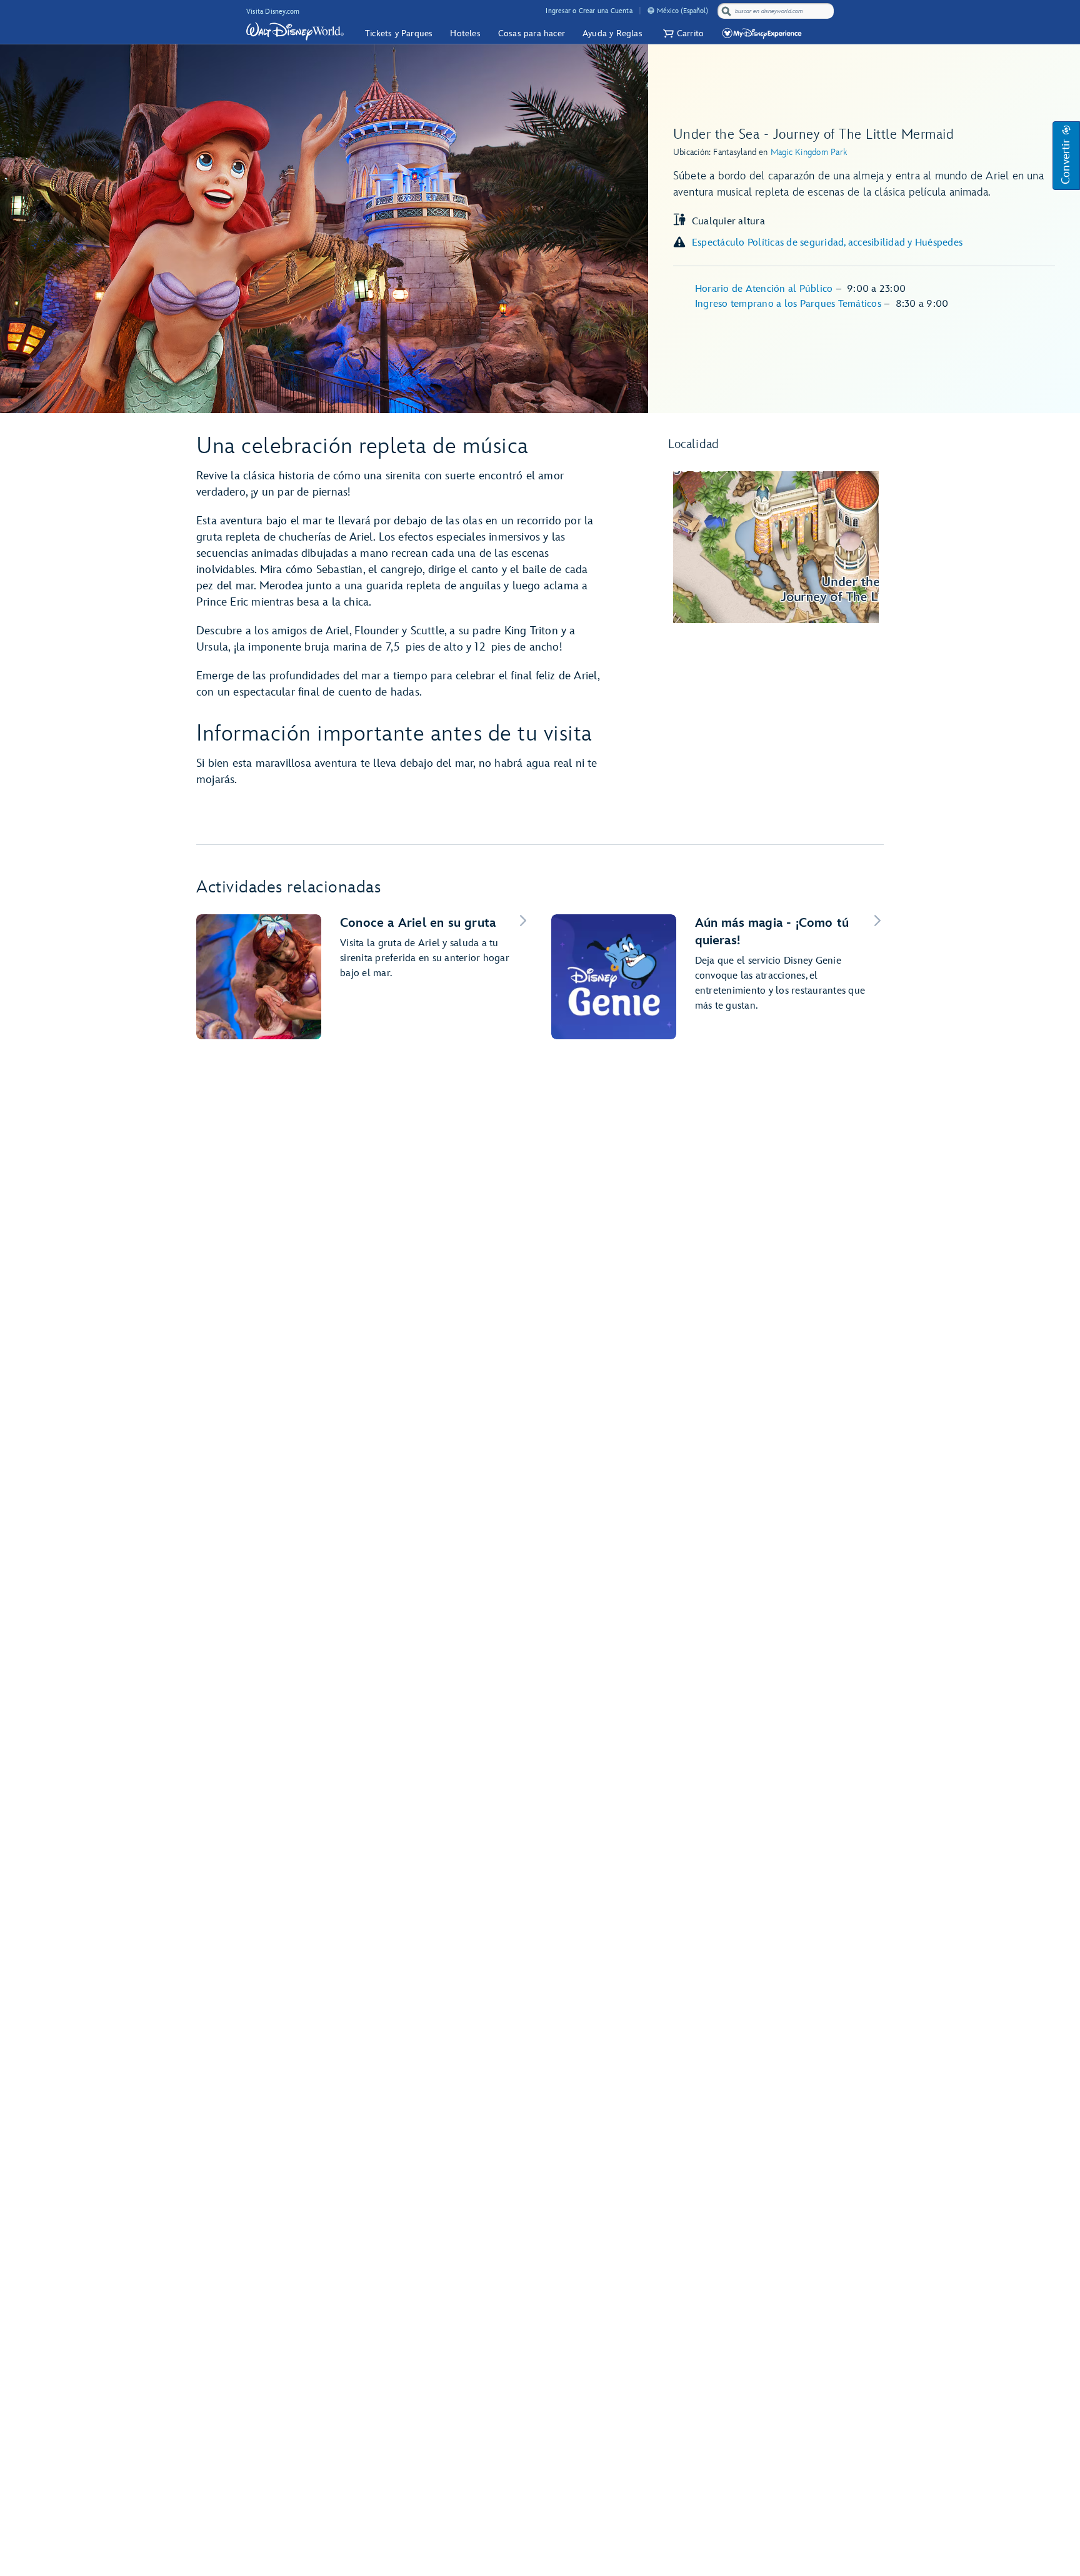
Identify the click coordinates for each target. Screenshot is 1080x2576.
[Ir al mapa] (776, 547)
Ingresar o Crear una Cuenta (589, 11)
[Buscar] (726, 11)
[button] (682, 33)
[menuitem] (651, 10)
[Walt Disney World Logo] (295, 31)
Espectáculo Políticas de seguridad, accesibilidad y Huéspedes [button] (827, 243)
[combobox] (777, 11)
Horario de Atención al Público (765, 289)
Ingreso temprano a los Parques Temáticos (789, 304)
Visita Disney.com (273, 12)
